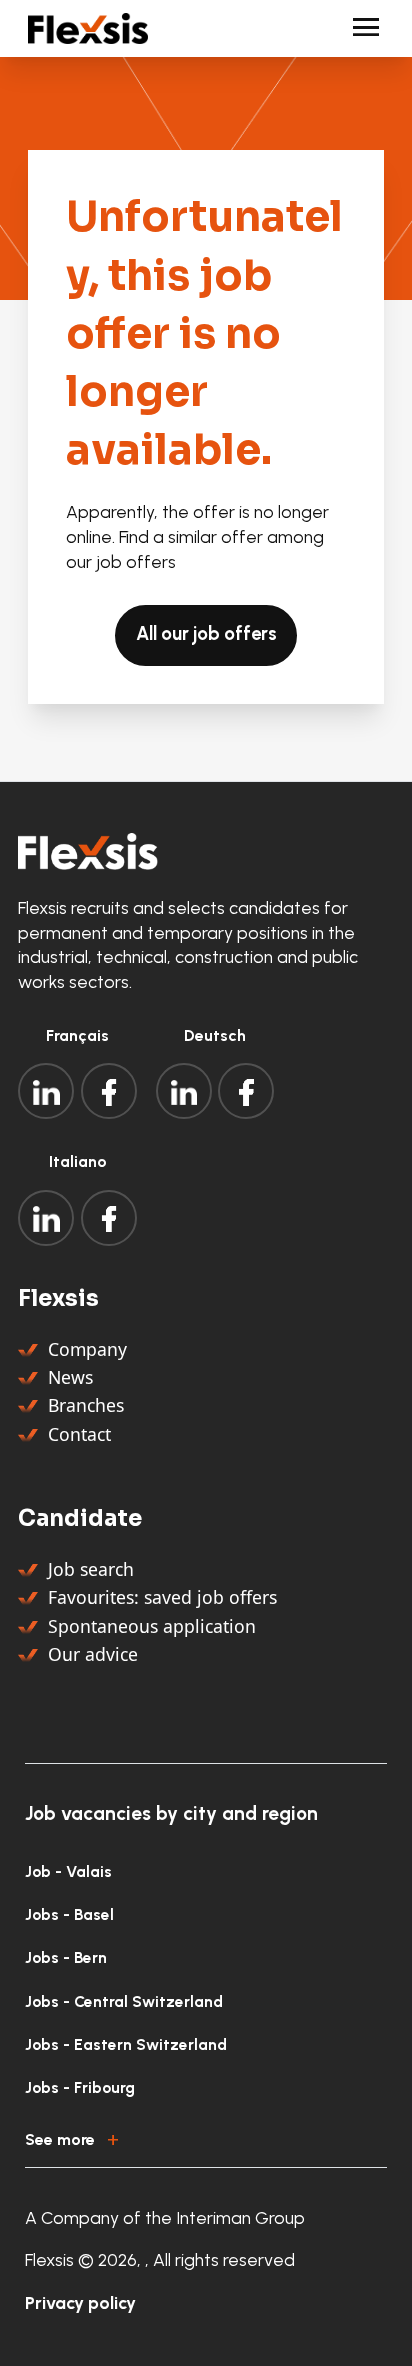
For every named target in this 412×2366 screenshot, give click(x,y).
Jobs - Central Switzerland (124, 2001)
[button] (206, 2136)
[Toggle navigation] (357, 28)
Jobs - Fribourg (80, 2087)
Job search (91, 1569)
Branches (86, 1405)
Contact (79, 1434)
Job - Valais (68, 1871)
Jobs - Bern (66, 1957)
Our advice (93, 1654)
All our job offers (206, 634)
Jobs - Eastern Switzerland (126, 2044)
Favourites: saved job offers (162, 1597)
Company (87, 1349)
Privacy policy (80, 2302)
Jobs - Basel (69, 1914)
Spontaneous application (152, 1626)
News (70, 1377)
